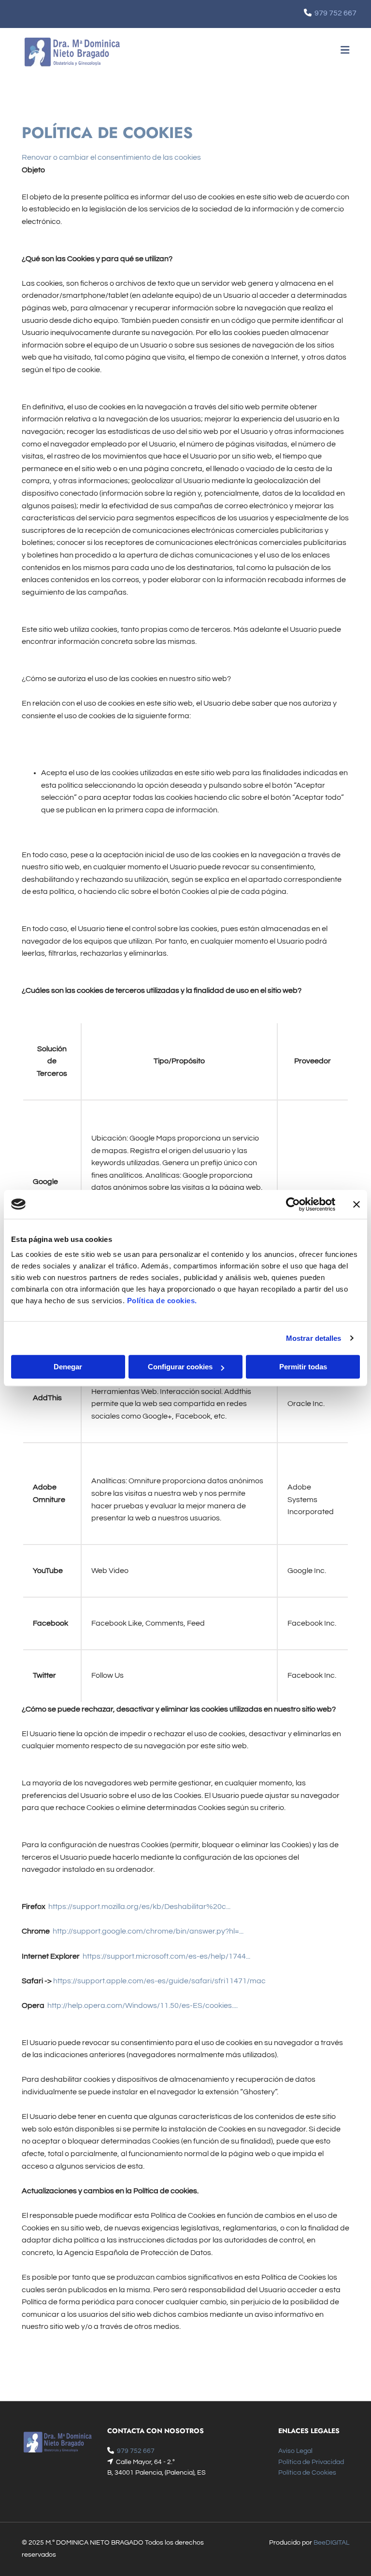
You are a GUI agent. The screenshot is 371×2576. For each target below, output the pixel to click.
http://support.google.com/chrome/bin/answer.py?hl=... (148, 1931)
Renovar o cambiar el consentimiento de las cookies (111, 157)
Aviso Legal (295, 2451)
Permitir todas (303, 1367)
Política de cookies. (162, 1301)
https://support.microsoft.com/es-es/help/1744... (166, 1956)
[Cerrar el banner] (357, 1204)
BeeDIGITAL (331, 2543)
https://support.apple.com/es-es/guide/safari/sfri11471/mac (159, 1981)
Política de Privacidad (311, 2462)
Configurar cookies (180, 1367)
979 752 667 (335, 13)
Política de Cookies (307, 2473)
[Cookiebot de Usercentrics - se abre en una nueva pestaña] (293, 1204)
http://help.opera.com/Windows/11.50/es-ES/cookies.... (143, 2005)
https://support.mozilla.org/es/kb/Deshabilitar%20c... (139, 1907)
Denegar (68, 1367)
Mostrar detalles (314, 1338)
